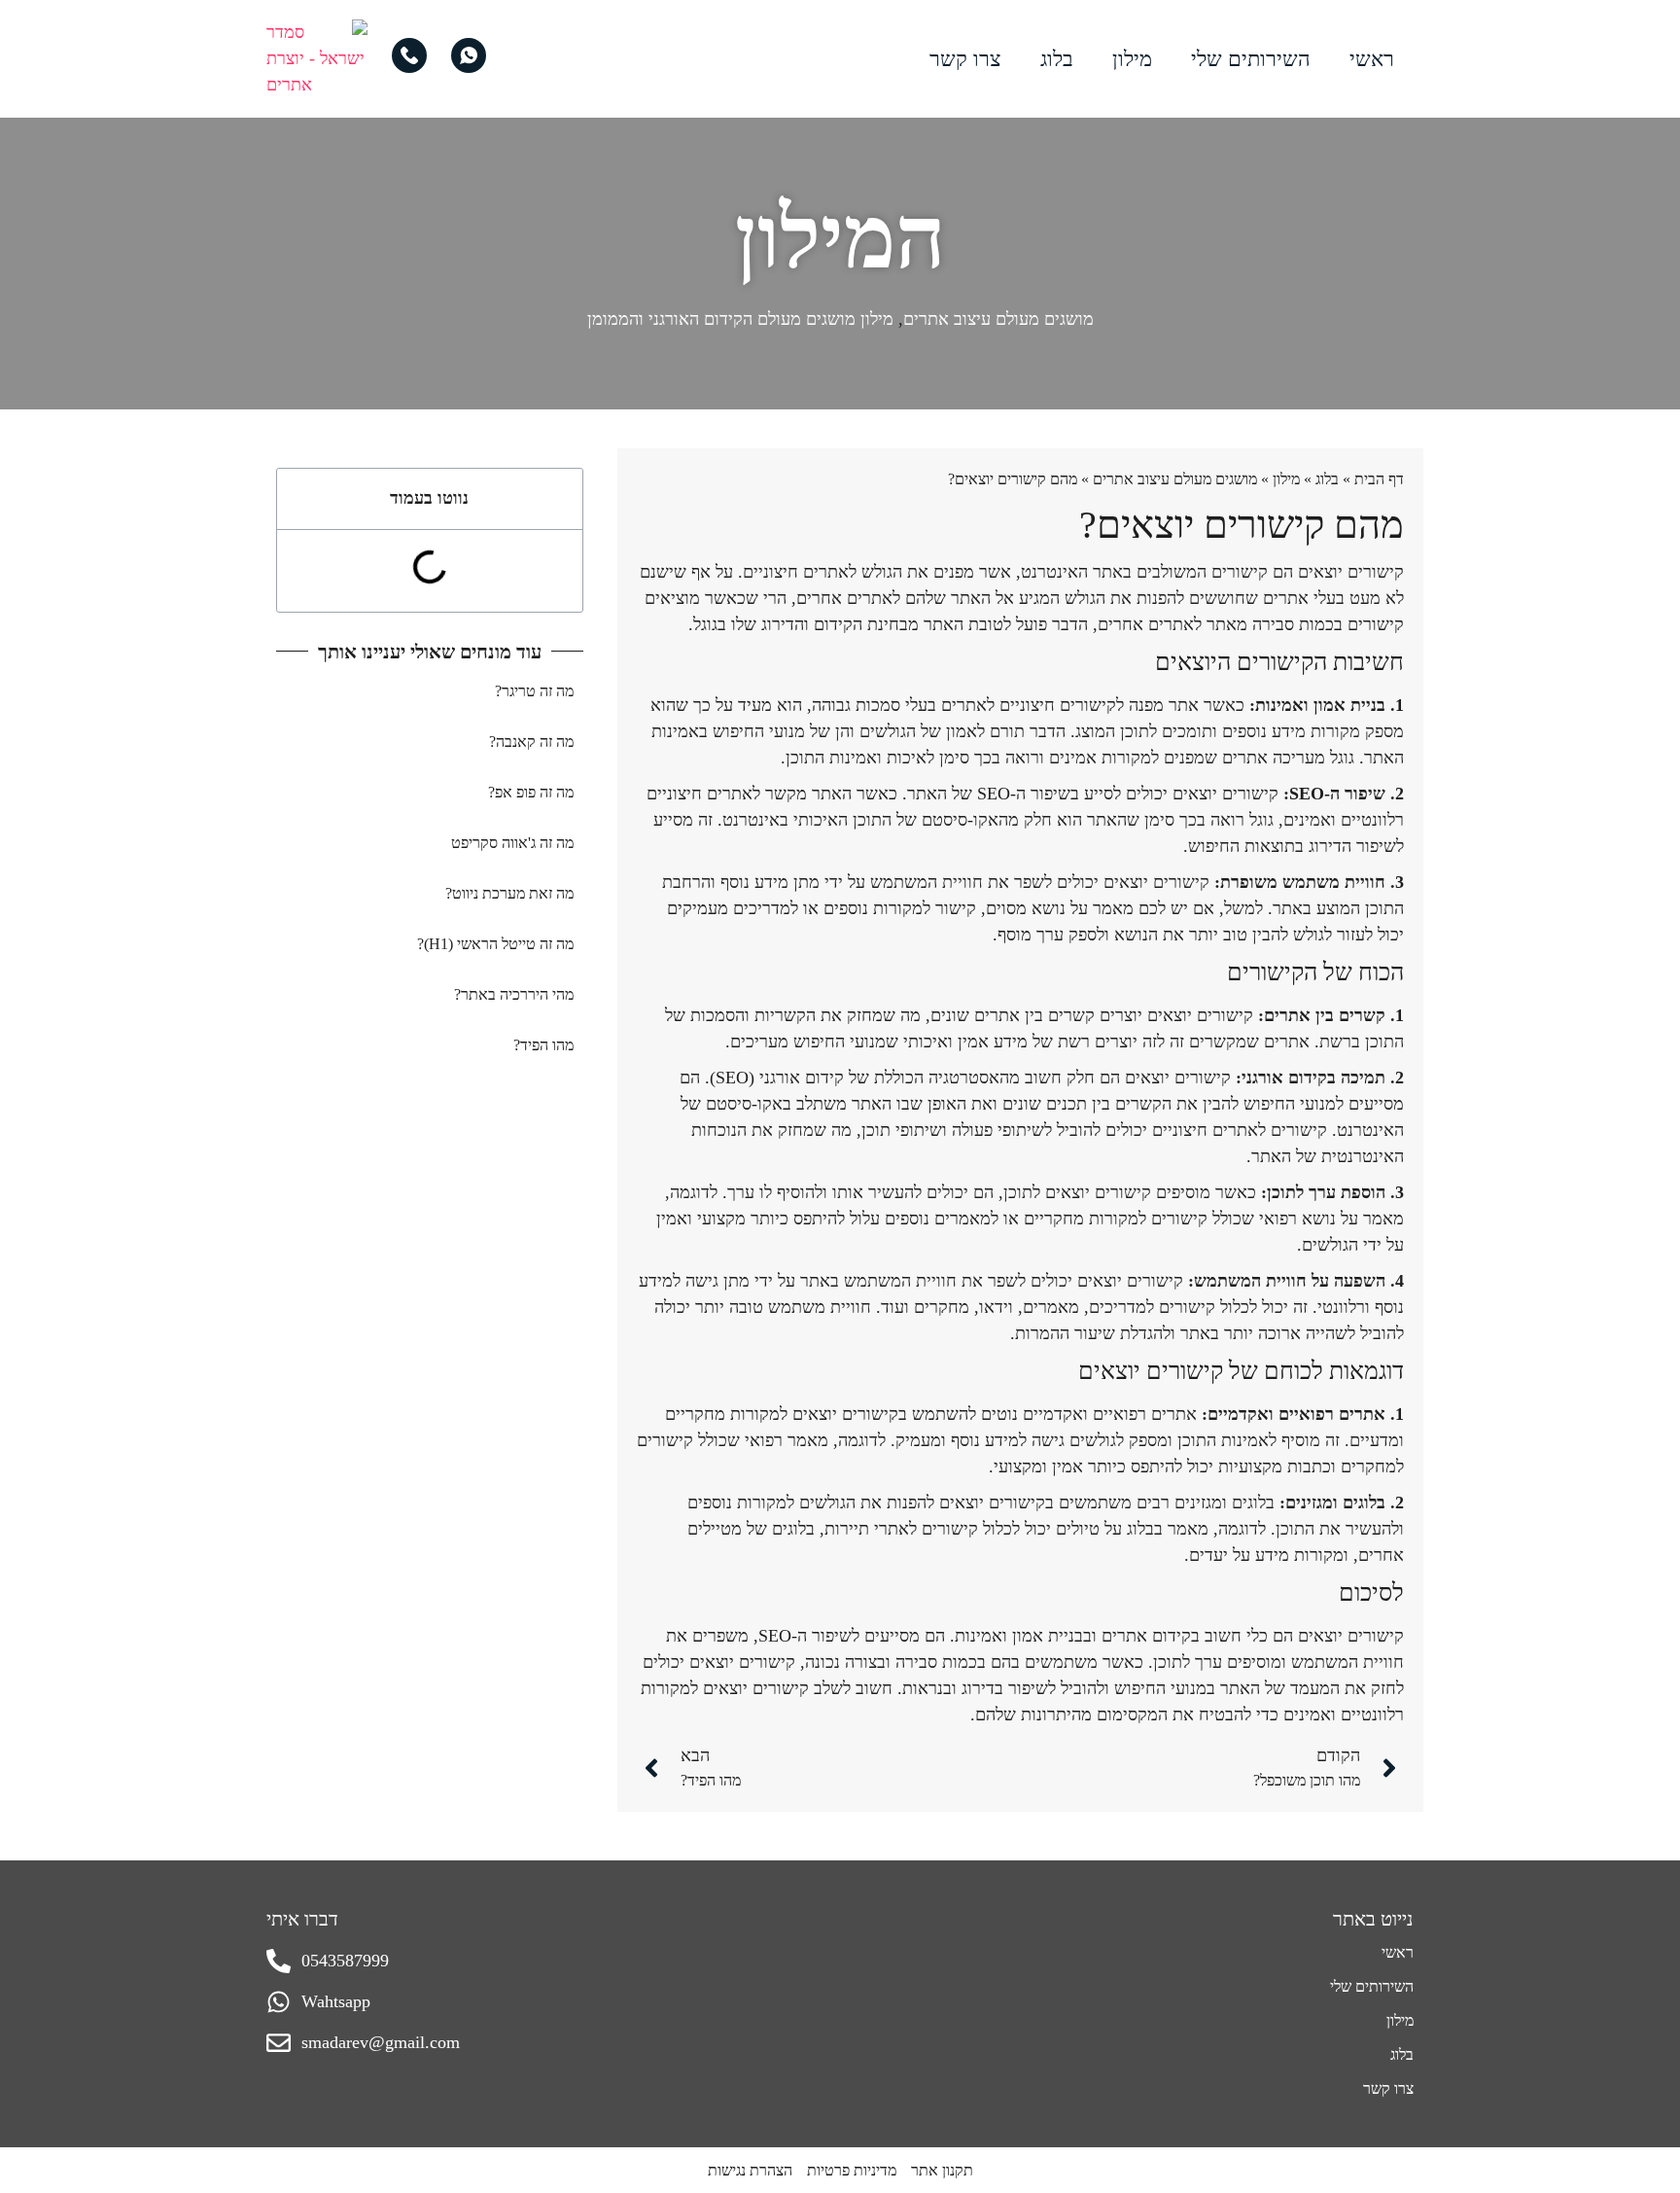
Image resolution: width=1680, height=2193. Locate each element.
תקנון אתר (942, 2170)
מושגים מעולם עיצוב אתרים (998, 319)
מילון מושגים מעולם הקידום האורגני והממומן (740, 319)
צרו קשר (965, 59)
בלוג (1057, 59)
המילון (840, 238)
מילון (1132, 59)
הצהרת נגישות (750, 2170)
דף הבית (1379, 479)
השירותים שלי (1251, 59)
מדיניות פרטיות (852, 2170)
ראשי (1372, 59)
